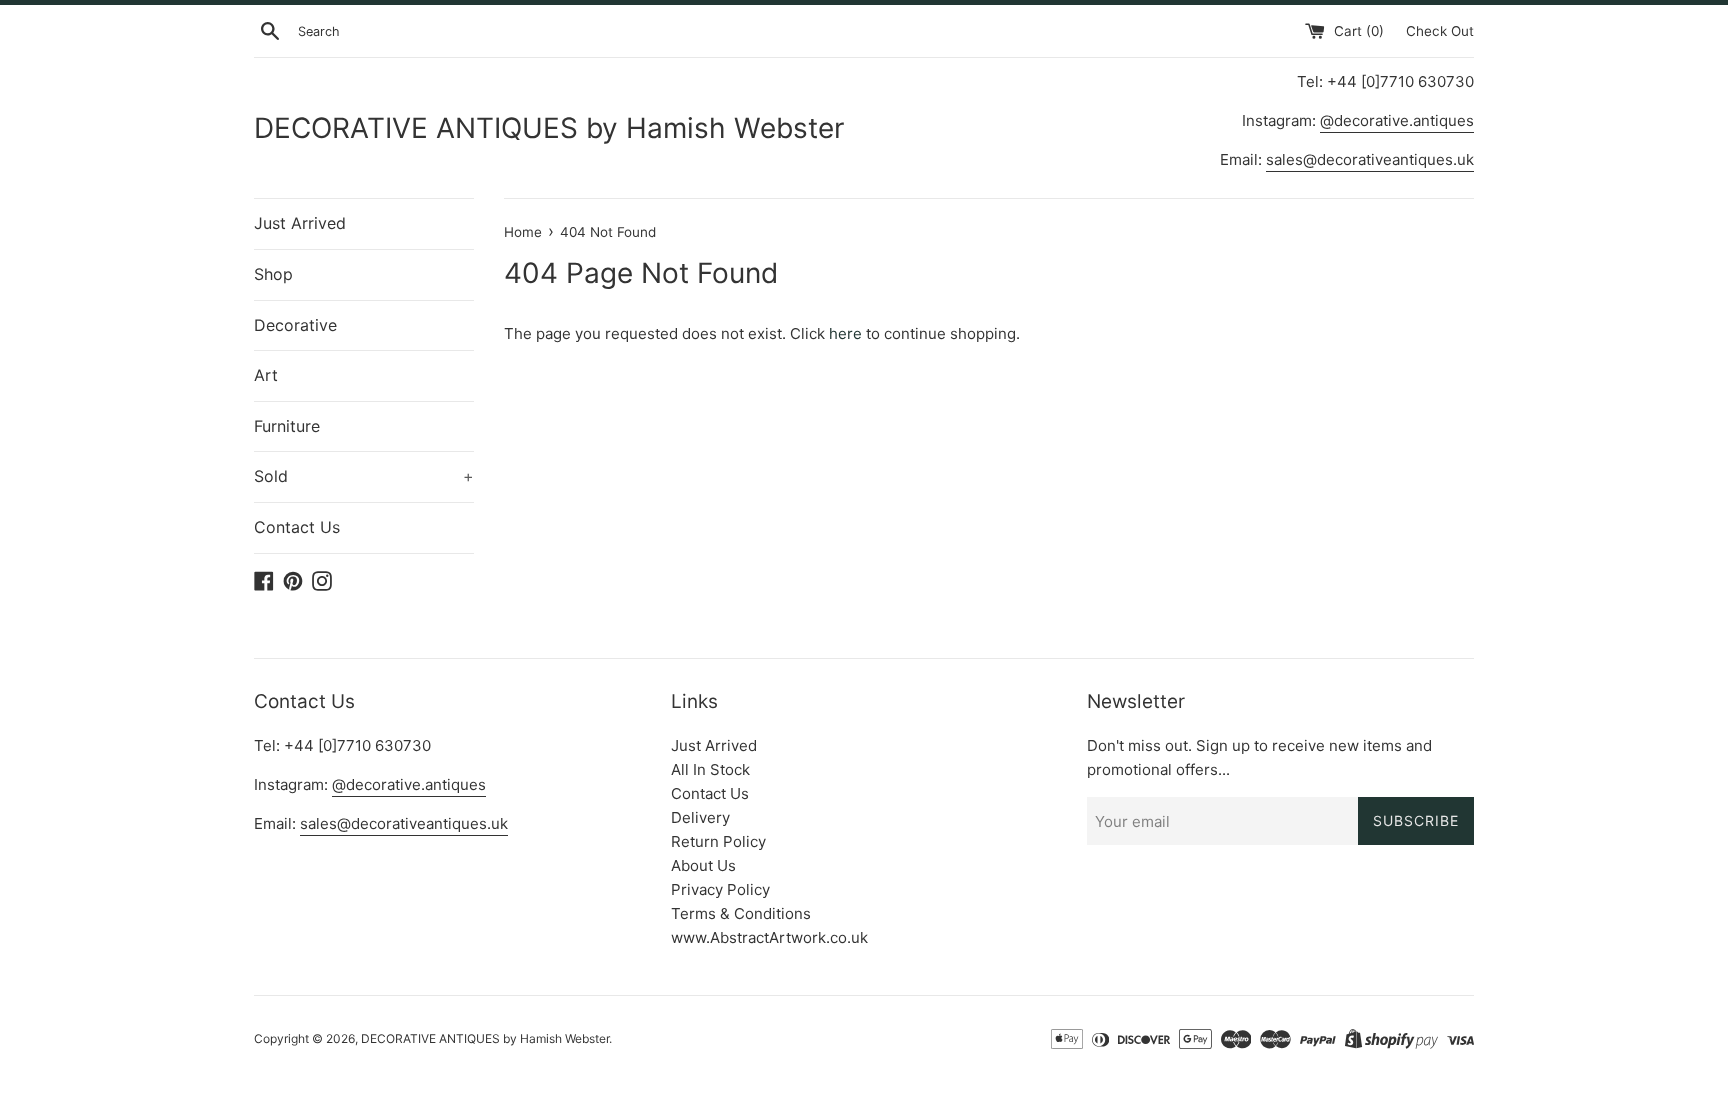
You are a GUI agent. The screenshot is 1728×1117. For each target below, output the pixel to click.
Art (266, 375)
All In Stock (710, 769)
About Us (703, 865)
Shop (273, 274)
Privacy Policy (720, 889)
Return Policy (718, 841)
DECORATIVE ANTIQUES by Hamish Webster (549, 128)
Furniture (287, 426)
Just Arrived (300, 223)
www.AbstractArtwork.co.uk (769, 937)
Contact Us (297, 527)
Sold (364, 476)
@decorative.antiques (1397, 120)
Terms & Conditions (741, 913)
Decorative (295, 325)
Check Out (1440, 31)
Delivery (700, 817)
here (845, 333)
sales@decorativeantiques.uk (1370, 159)
